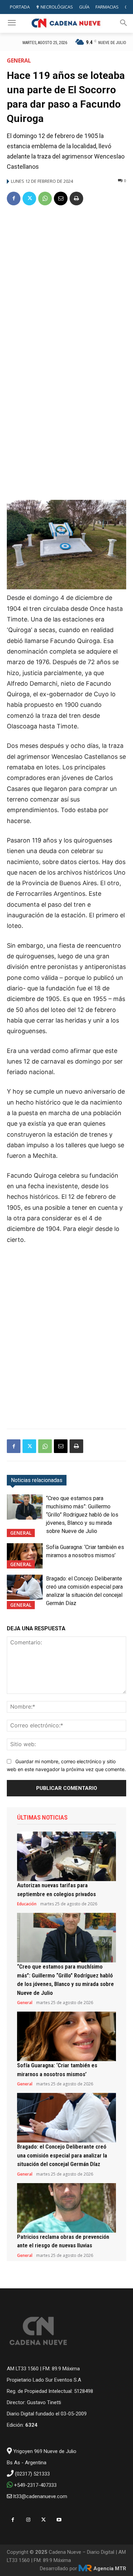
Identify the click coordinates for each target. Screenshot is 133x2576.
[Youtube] (59, 2520)
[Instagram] (28, 2520)
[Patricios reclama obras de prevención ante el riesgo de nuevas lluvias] (66, 2208)
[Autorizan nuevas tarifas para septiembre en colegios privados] (66, 1856)
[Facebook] (14, 198)
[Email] (61, 198)
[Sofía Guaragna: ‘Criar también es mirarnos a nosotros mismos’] (25, 1556)
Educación (27, 1904)
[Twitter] (29, 198)
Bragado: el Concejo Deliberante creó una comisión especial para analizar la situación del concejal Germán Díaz (62, 2155)
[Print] (76, 198)
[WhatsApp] (45, 198)
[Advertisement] (66, 282)
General (19, 60)
